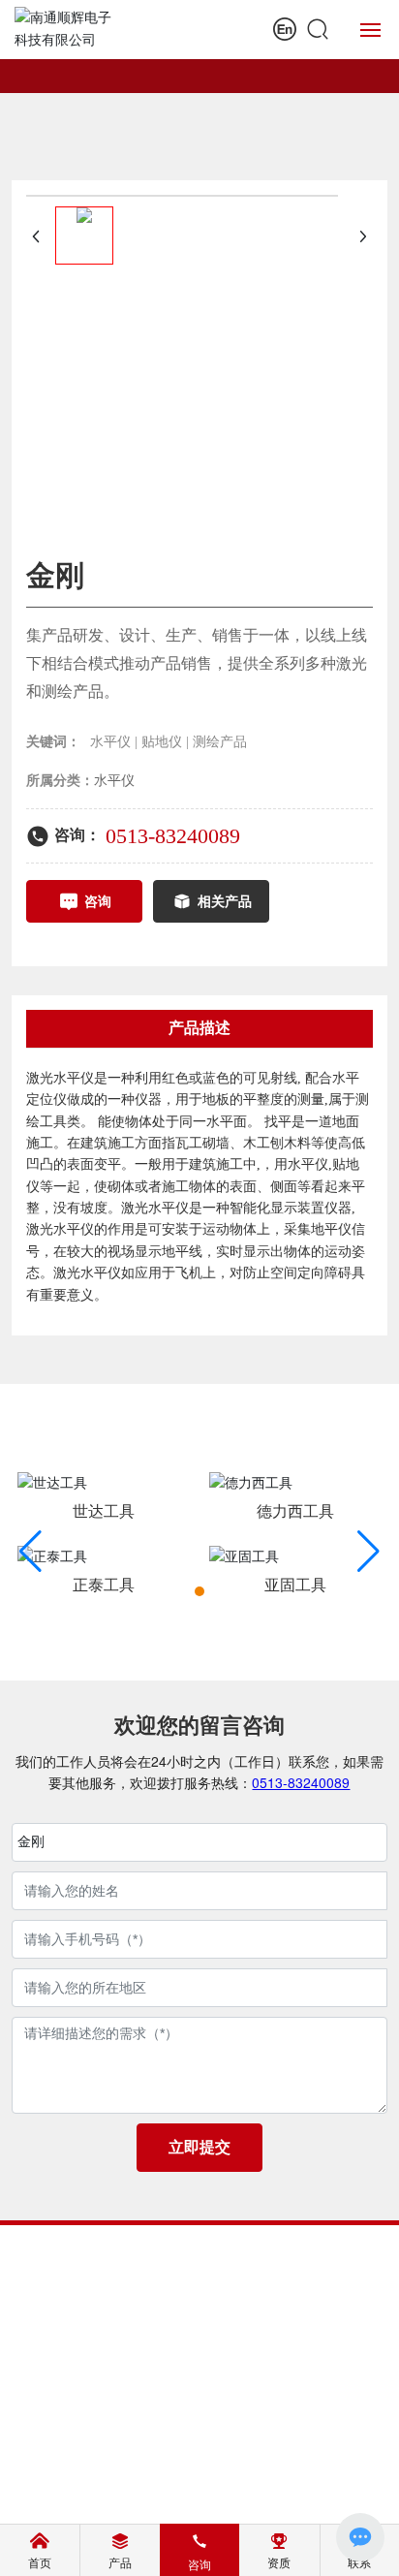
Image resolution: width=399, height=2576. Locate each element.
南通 (244, 2494)
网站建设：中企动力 (166, 2494)
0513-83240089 (173, 836)
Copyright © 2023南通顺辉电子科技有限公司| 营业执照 (199, 2437)
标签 (281, 2494)
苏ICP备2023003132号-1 (199, 2472)
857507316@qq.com (225, 2336)
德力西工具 (295, 1511)
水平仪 (114, 781)
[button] (199, 1591)
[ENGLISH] (285, 29)
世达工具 (104, 1511)
